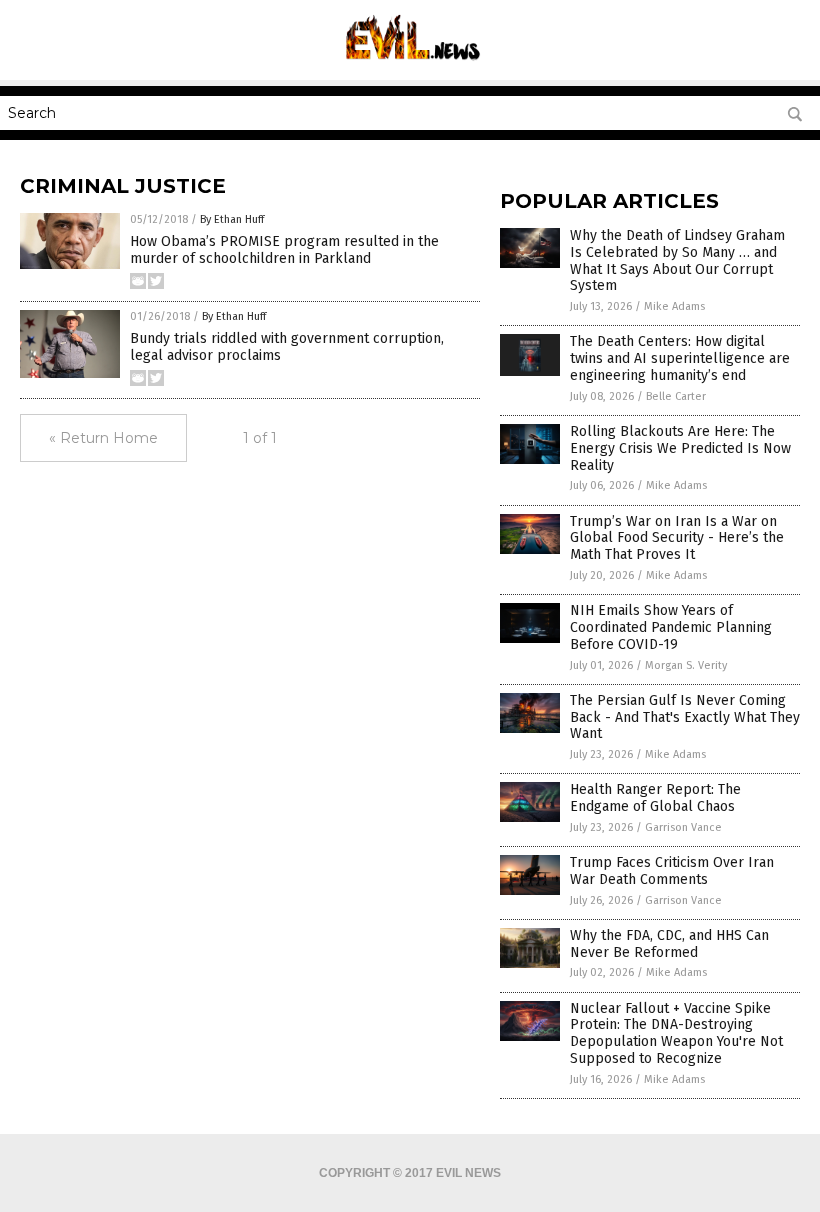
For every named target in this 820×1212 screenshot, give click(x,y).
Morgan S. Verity (686, 665)
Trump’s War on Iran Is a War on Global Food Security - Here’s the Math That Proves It (677, 538)
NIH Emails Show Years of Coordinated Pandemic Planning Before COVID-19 (671, 627)
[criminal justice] (410, 66)
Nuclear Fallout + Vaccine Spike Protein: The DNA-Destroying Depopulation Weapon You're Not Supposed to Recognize (676, 1033)
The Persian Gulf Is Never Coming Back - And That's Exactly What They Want (685, 717)
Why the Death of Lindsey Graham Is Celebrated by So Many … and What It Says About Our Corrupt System (677, 260)
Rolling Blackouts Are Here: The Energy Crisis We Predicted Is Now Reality (680, 448)
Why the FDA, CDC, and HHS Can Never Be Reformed (669, 944)
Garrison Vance (683, 827)
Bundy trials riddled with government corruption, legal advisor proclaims (287, 347)
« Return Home (103, 438)
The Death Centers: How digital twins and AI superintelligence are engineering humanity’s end (680, 358)
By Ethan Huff (232, 219)
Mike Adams (674, 306)
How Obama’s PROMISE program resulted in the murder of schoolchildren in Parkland (284, 250)
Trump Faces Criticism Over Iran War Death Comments (672, 871)
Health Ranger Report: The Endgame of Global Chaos (655, 798)
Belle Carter (676, 396)
